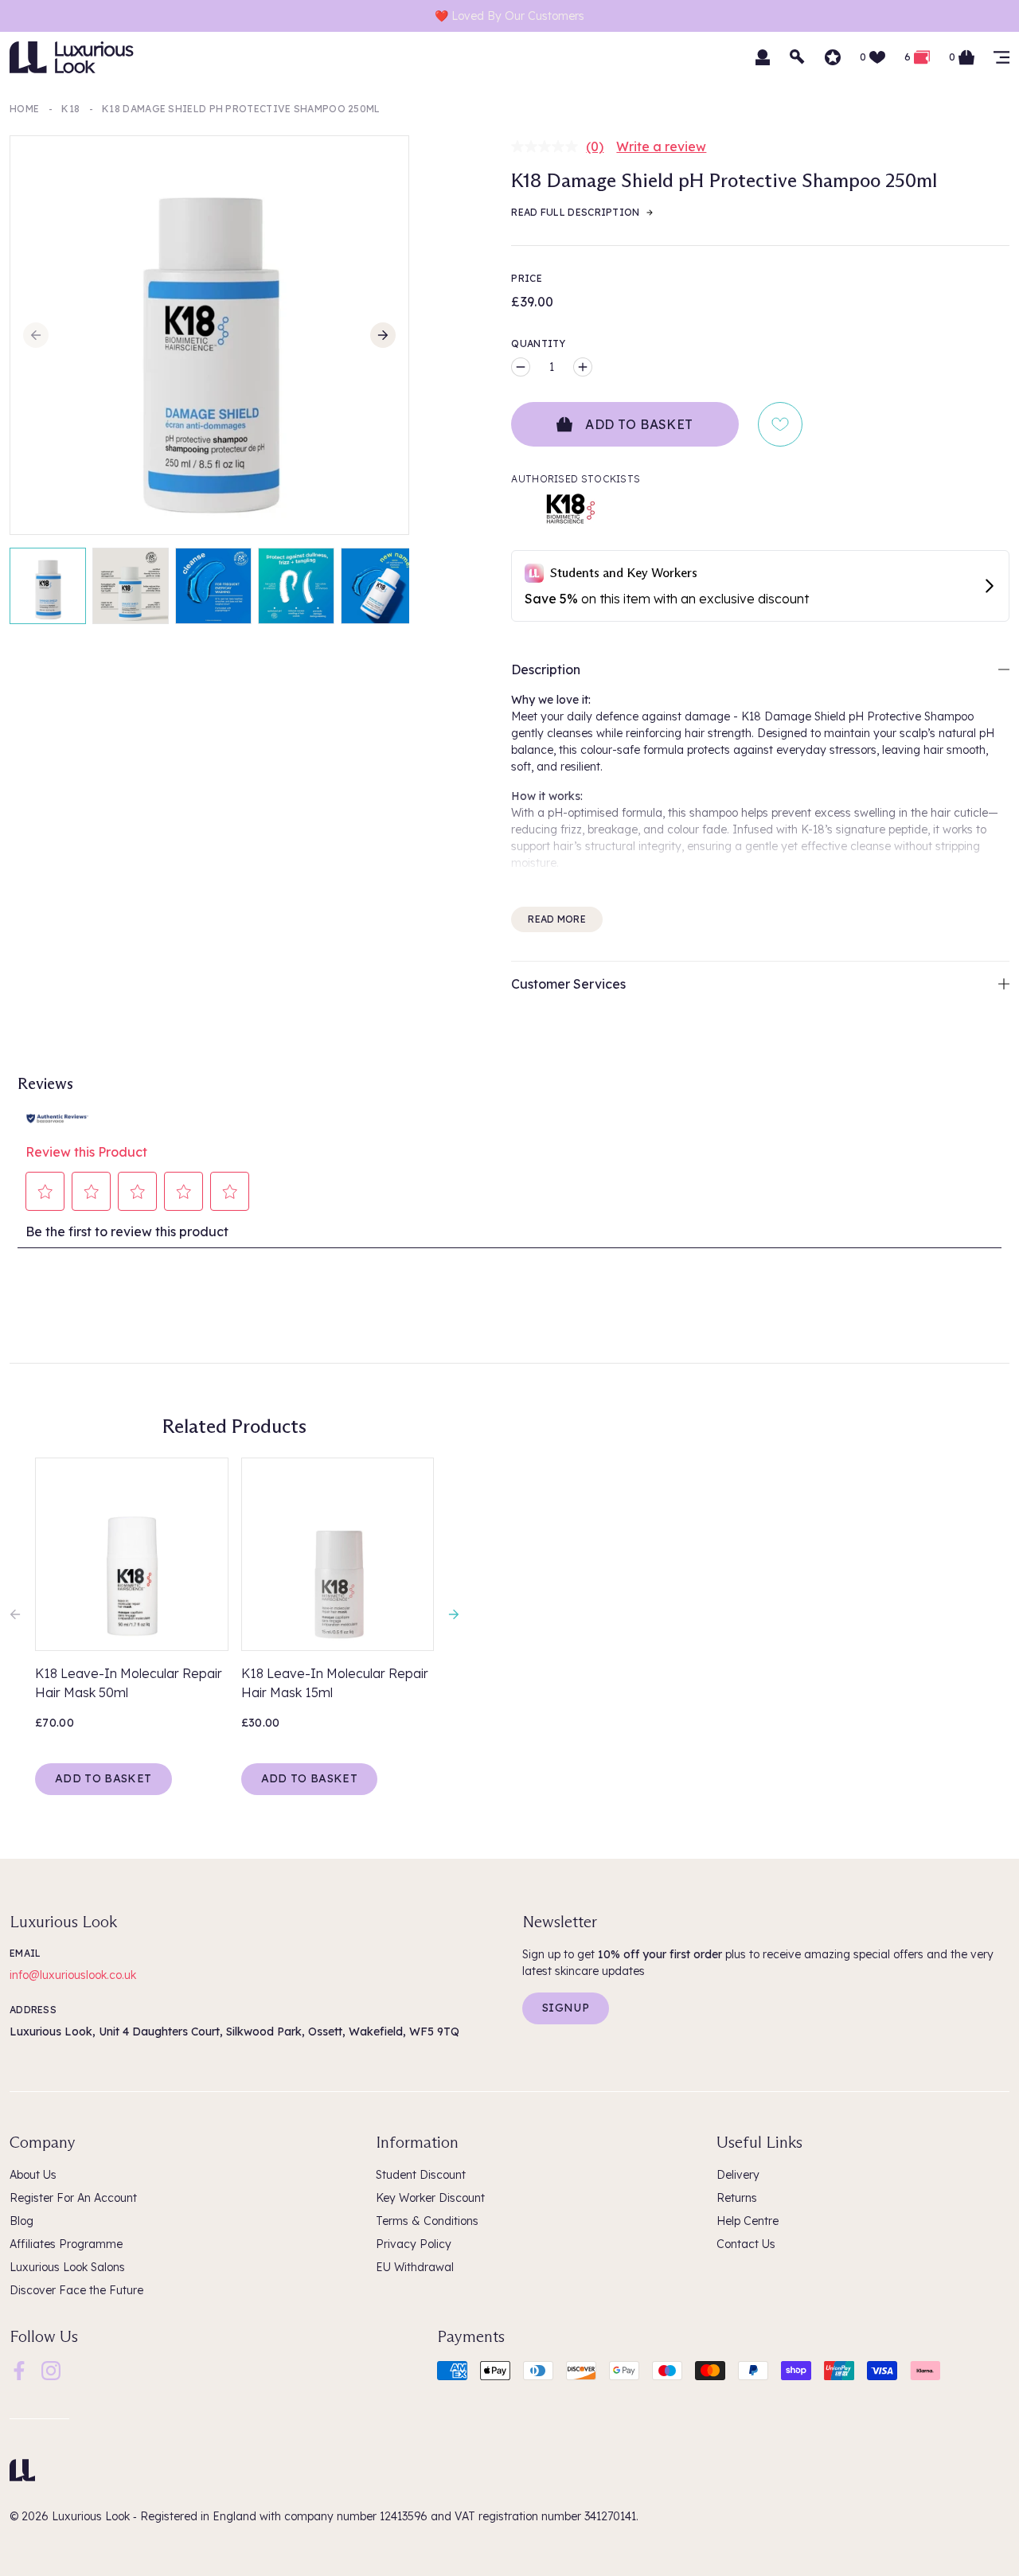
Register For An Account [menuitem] (73, 2198)
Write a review (661, 146)
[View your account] (763, 57)
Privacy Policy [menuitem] (414, 2244)
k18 (70, 109)
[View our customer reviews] (833, 57)
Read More (557, 919)
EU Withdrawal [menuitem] (415, 2267)
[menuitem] (19, 2371)
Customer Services (568, 984)
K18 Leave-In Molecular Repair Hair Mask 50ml (129, 1683)
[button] (45, 1192)
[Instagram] (51, 2369)
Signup (566, 2008)
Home (24, 109)
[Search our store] (798, 57)
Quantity (538, 343)
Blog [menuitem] (21, 2221)
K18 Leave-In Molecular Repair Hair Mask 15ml (335, 1683)
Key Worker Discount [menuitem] (430, 2198)
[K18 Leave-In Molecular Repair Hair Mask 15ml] (338, 1554)
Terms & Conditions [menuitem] (427, 2221)
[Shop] (1001, 57)
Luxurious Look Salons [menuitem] (67, 2267)
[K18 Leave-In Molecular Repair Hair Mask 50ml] (132, 1554)
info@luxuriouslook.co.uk (73, 1975)
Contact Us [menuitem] (746, 2244)
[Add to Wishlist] (780, 424)
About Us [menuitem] (33, 2175)
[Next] (383, 335)
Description (546, 669)
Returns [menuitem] (737, 2198)
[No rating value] (549, 146)
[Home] (22, 2470)
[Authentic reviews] (57, 1117)
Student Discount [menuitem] (421, 2175)
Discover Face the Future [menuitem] (76, 2290)
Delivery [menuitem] (738, 2175)
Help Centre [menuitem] (748, 2221)
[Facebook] (19, 2369)
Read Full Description (575, 212)
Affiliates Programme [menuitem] (66, 2244)
